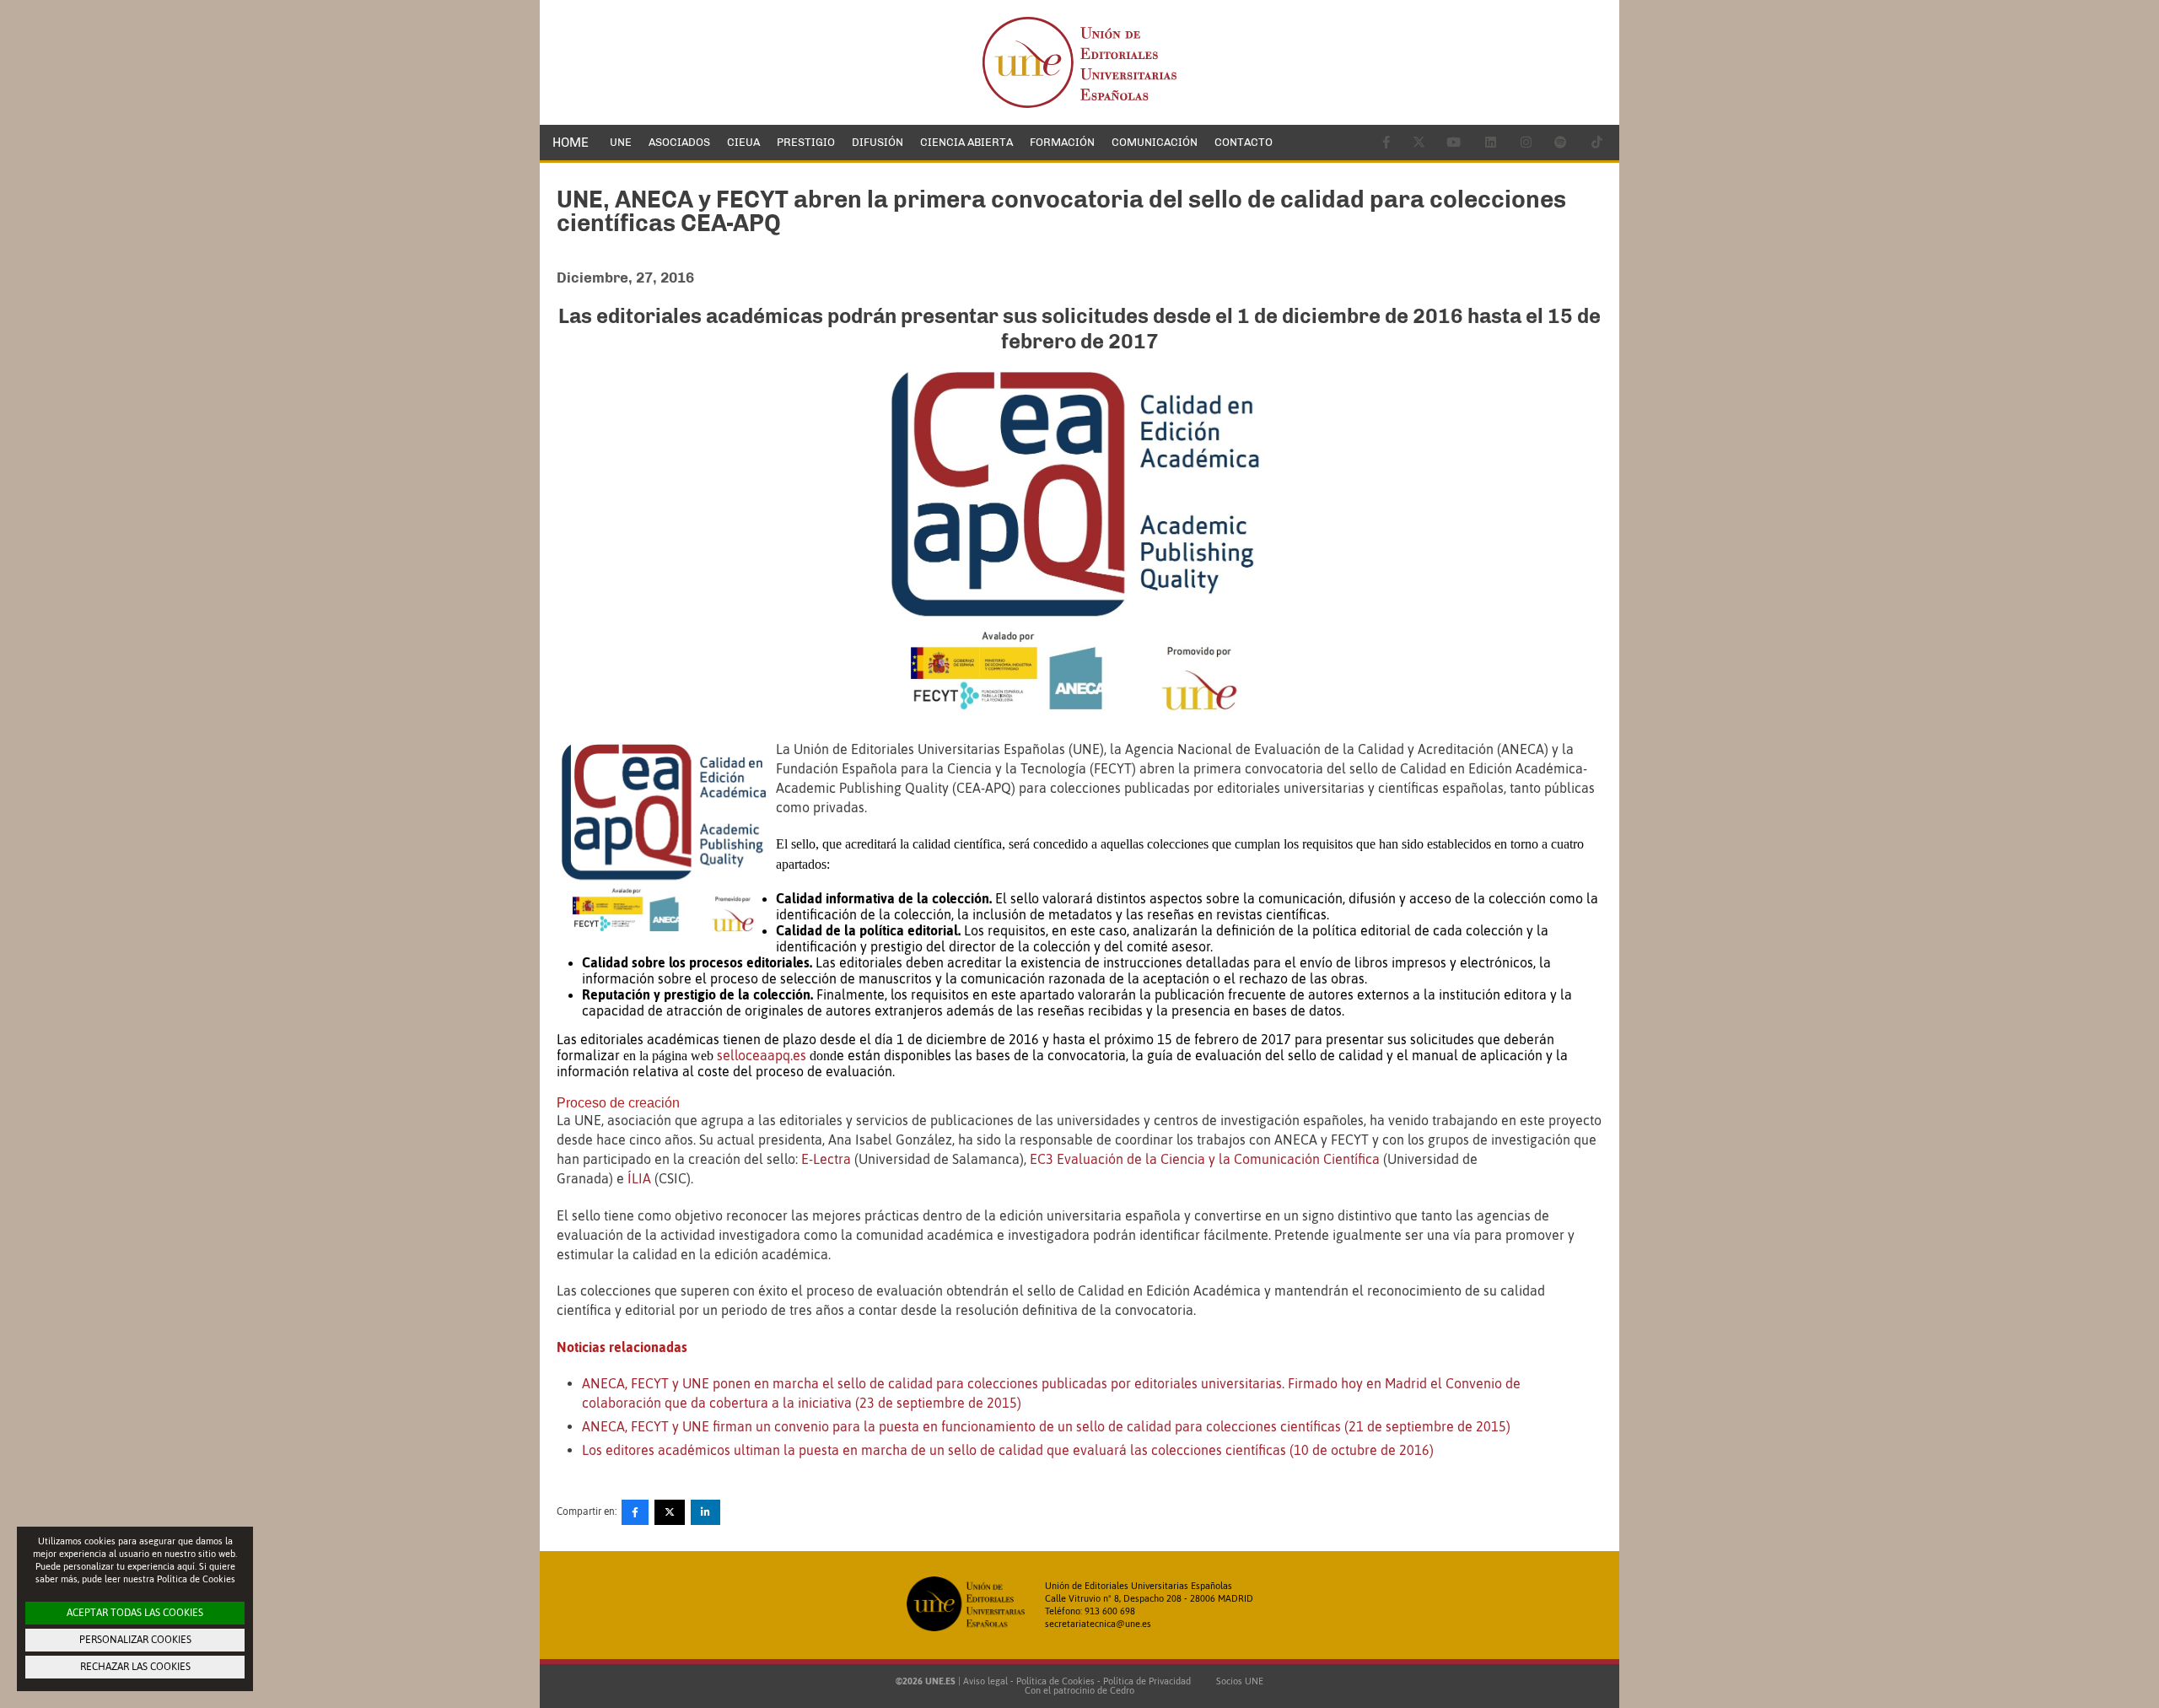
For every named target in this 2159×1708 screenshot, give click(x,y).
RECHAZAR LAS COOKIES (135, 1667)
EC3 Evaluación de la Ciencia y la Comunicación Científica (1206, 1159)
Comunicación (1155, 142)
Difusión (878, 142)
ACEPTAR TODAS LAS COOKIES (135, 1613)
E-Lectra (826, 1159)
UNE (621, 142)
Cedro (1122, 1690)
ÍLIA (639, 1178)
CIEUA (743, 142)
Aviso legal (985, 1681)
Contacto (1244, 142)
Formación (1062, 142)
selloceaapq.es (762, 1055)
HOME (571, 143)
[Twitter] (670, 1512)
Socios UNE (1237, 1681)
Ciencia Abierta (966, 142)
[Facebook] (635, 1512)
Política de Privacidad (1147, 1681)
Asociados (679, 142)
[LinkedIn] (705, 1512)
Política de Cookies (1055, 1681)
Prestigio (806, 142)
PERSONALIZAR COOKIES (135, 1640)
